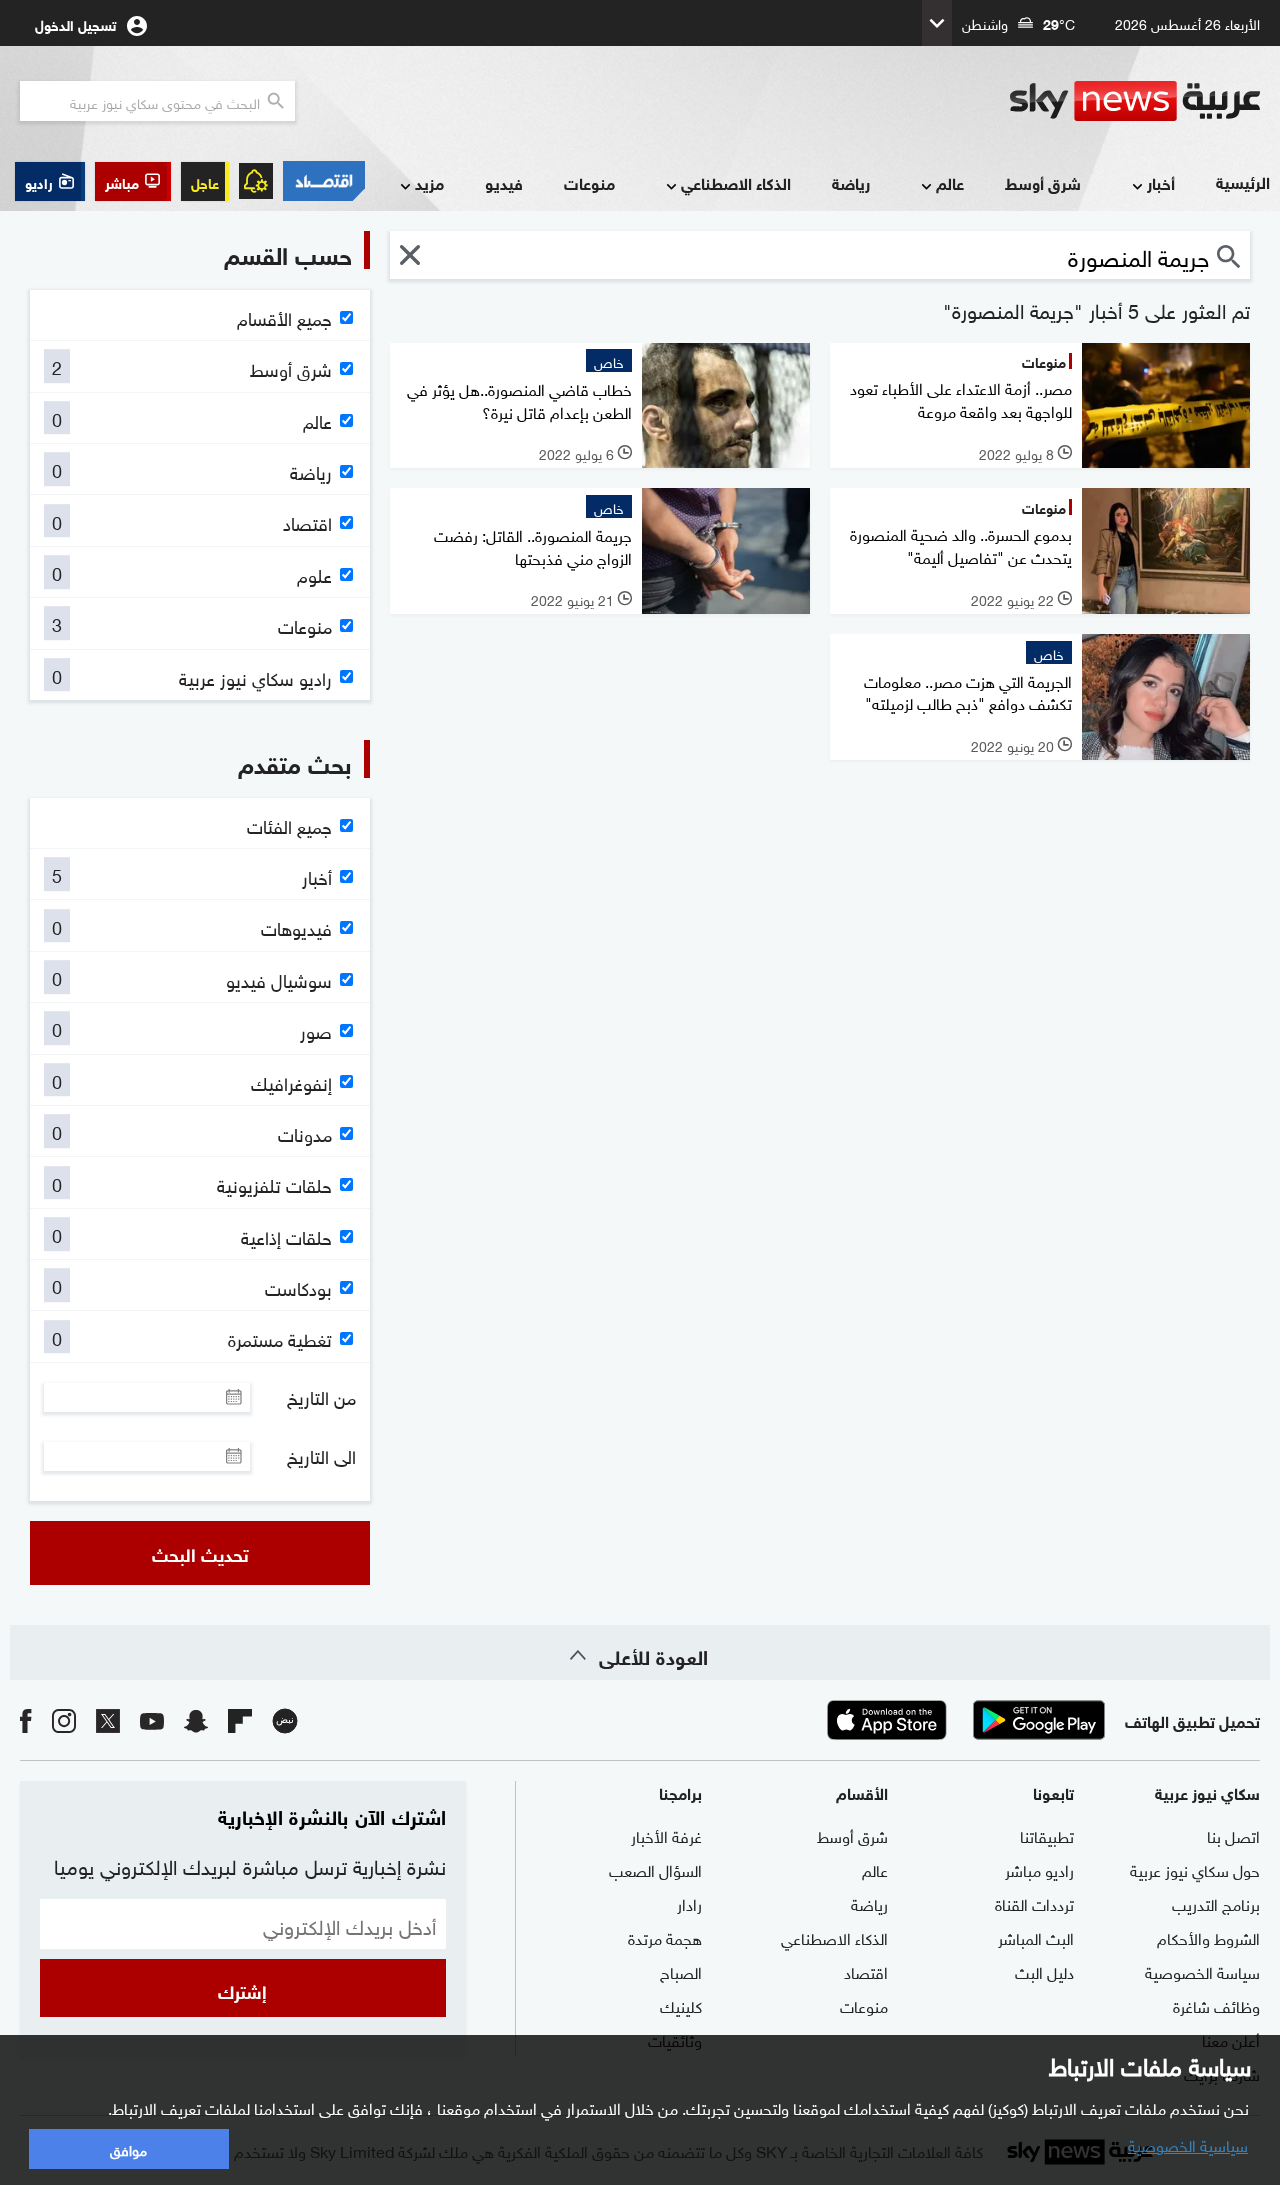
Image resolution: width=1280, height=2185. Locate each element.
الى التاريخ (321, 1456)
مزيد (429, 182)
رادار (689, 1903)
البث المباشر (1036, 1937)
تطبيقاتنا (1047, 1835)
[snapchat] (196, 1719)
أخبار (1161, 182)
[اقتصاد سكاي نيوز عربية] (324, 181)
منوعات (589, 182)
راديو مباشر (1039, 1869)
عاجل (205, 181)
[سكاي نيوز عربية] (1135, 101)
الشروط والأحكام (1208, 1937)
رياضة (851, 182)
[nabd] (285, 1719)
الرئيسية (1243, 181)
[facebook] (26, 1719)
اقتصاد (866, 1971)
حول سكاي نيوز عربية (1195, 1869)
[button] (133, 181)
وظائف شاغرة (1216, 2005)
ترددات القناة (1034, 1903)
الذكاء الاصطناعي (736, 182)
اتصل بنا (1233, 1835)
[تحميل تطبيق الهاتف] (963, 1720)
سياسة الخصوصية (1202, 1971)
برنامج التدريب (1216, 1903)
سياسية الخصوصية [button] (1188, 2144)
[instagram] (64, 1719)
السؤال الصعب (655, 1869)
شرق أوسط (1043, 182)
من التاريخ (321, 1397)
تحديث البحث (200, 1553)
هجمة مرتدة (665, 1937)
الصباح (681, 1971)
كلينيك (681, 2005)
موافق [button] (128, 2148)
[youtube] (152, 1719)
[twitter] (108, 1719)
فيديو (504, 182)
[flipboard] (240, 1719)
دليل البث (1044, 1971)
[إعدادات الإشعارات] (256, 181)
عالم (950, 182)
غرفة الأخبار (666, 1835)
